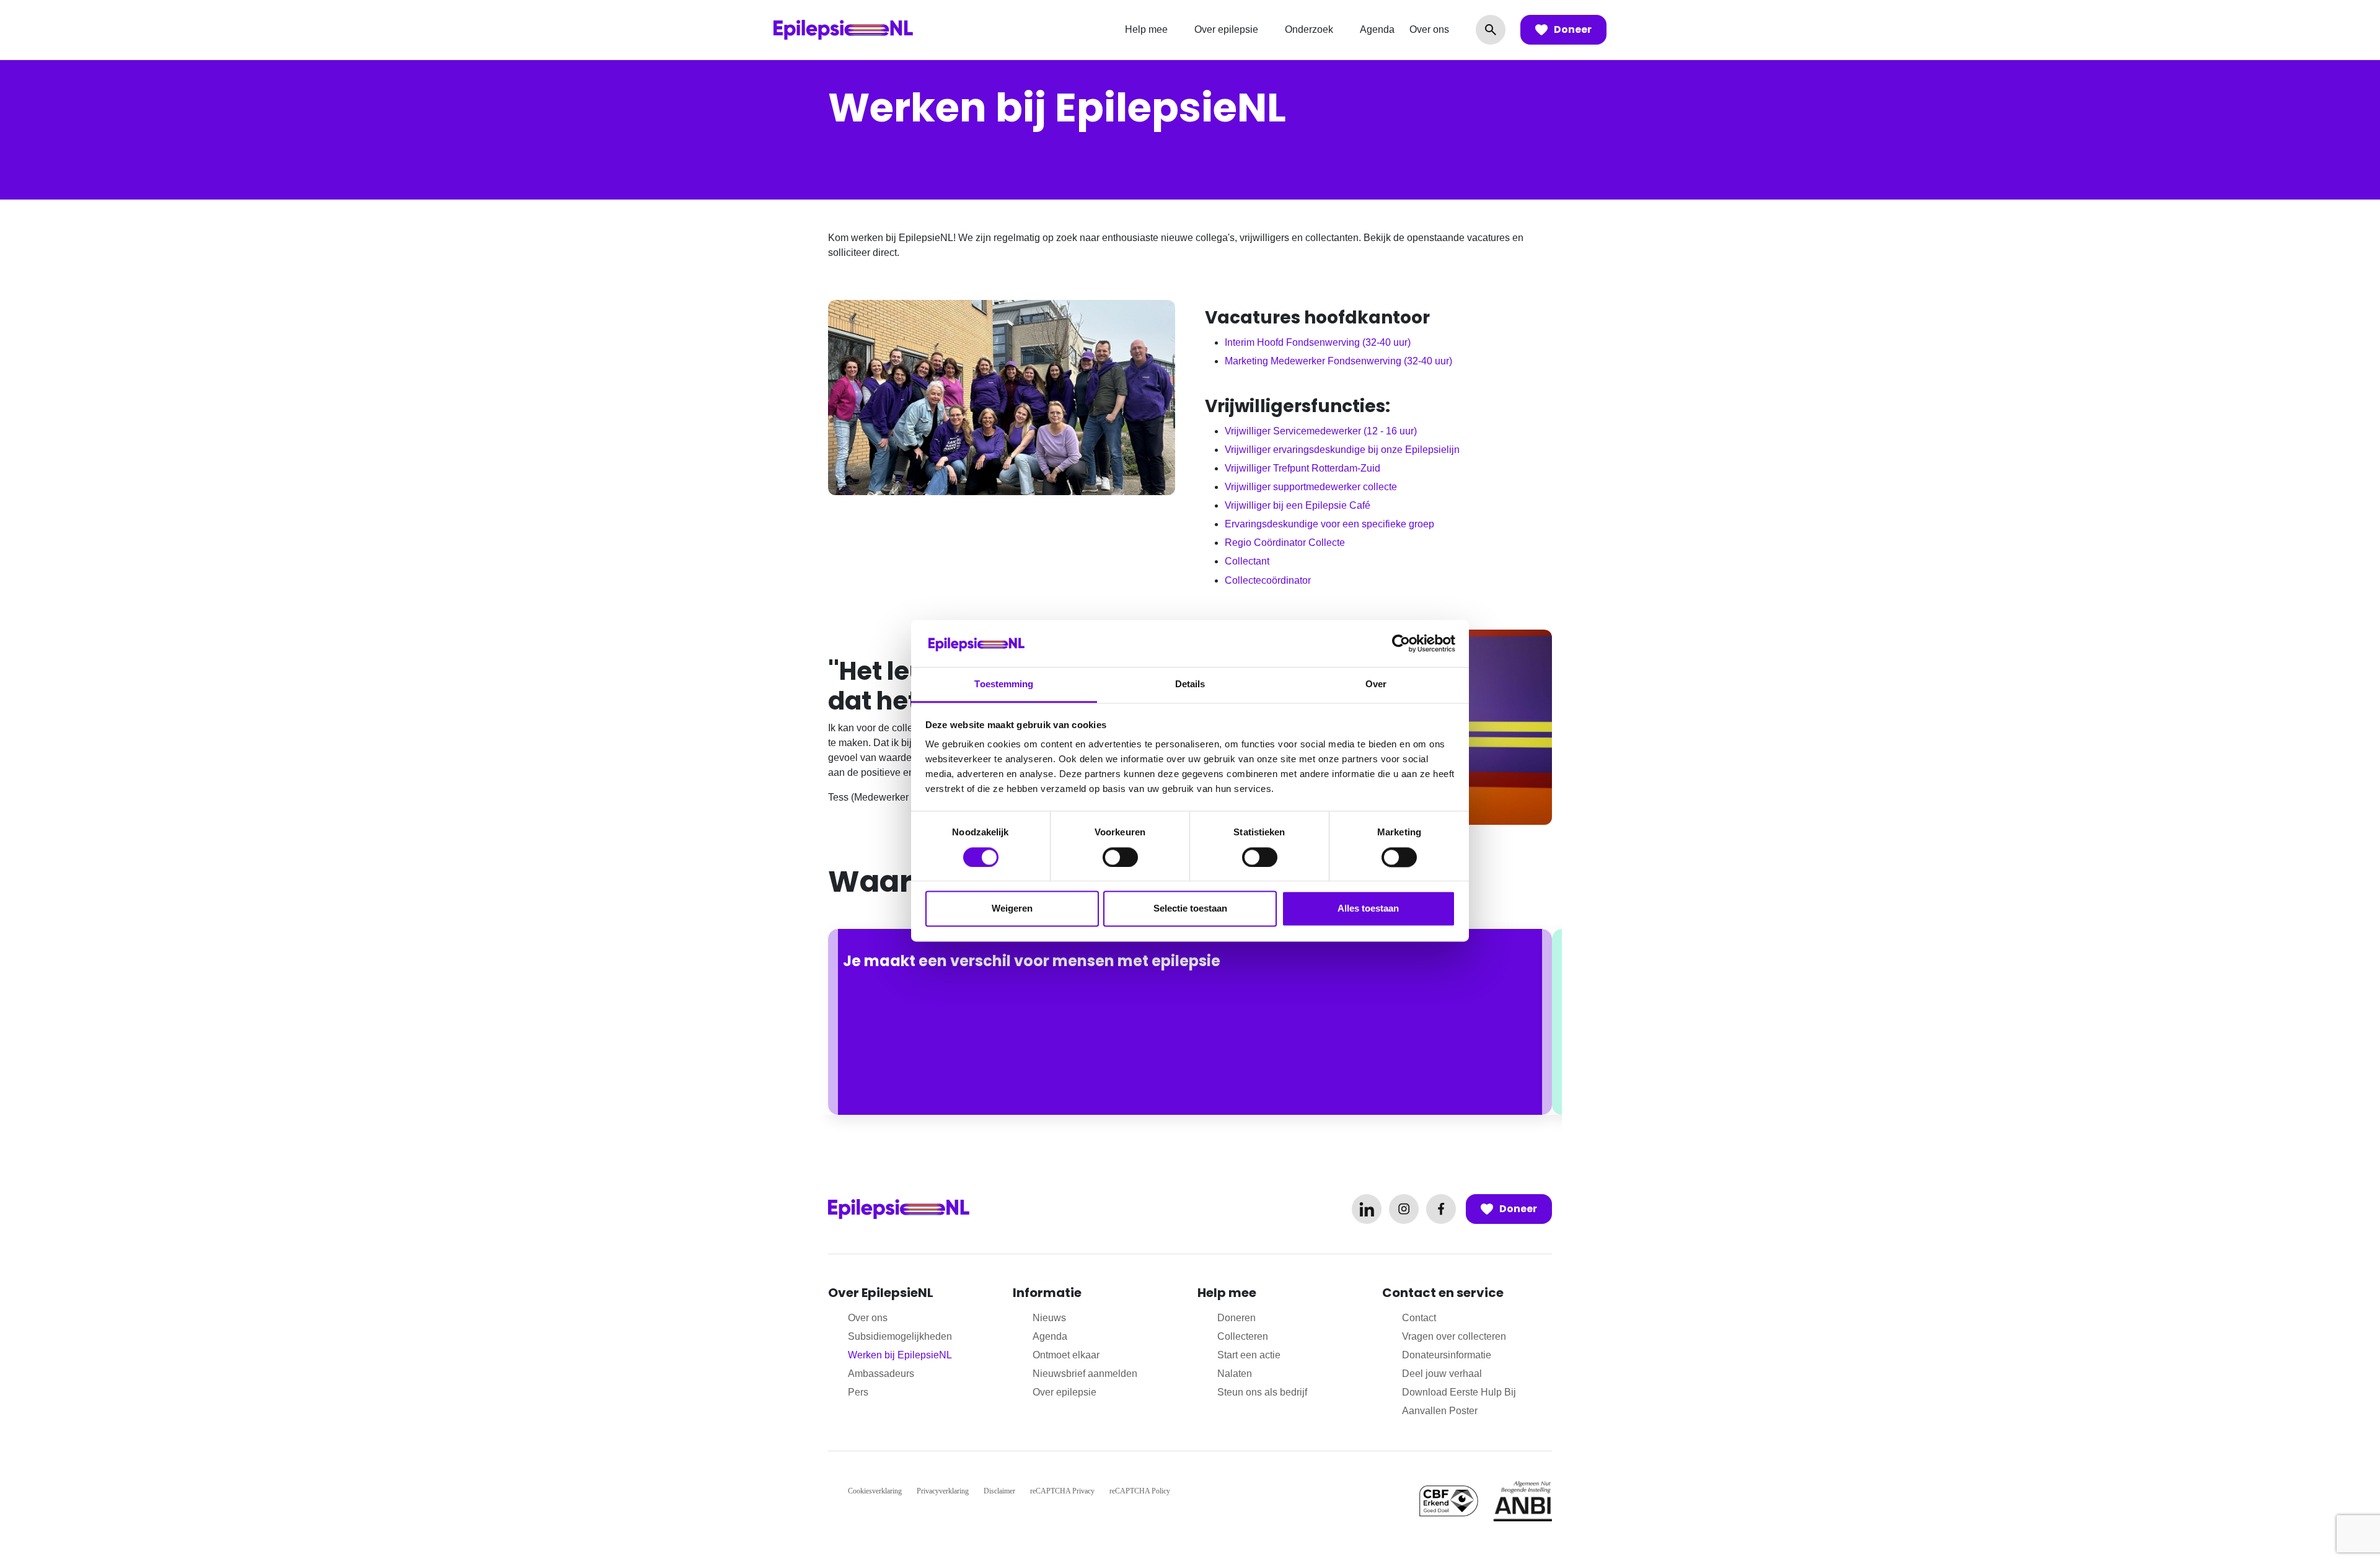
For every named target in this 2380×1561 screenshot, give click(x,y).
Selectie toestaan (1190, 909)
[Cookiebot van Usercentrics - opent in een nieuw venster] (1401, 643)
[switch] (1120, 857)
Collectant (1247, 561)
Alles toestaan (1368, 909)
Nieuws (1049, 1318)
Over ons (1429, 29)
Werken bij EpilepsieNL (900, 1355)
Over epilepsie (1226, 29)
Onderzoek (1309, 29)
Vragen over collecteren (1454, 1336)
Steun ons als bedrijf (1262, 1392)
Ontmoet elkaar (1066, 1355)
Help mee (1146, 29)
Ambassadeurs (881, 1374)
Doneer (1573, 29)
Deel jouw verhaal (1442, 1374)
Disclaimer (999, 1491)
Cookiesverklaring (875, 1491)
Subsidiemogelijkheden (900, 1336)
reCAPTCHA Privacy (1062, 1491)
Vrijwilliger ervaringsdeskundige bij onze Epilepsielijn (1342, 450)
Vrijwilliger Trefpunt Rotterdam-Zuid (1302, 468)
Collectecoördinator (1268, 580)
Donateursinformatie (1447, 1355)
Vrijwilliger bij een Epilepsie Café (1298, 505)
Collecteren (1243, 1336)
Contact (1419, 1318)
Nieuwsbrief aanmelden (1085, 1374)
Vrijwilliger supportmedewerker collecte (1311, 487)
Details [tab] (1190, 684)
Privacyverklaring (943, 1491)
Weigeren (1012, 909)
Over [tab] (1376, 684)
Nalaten (1235, 1374)
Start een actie (1249, 1355)
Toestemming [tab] (1004, 684)
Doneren (1236, 1318)
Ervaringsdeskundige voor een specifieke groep (1329, 524)
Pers (858, 1392)
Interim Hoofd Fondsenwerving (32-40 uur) (1318, 342)
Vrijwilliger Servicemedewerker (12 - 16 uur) (1321, 431)
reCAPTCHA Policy (1140, 1491)
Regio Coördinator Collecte (1285, 543)
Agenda (1377, 29)
